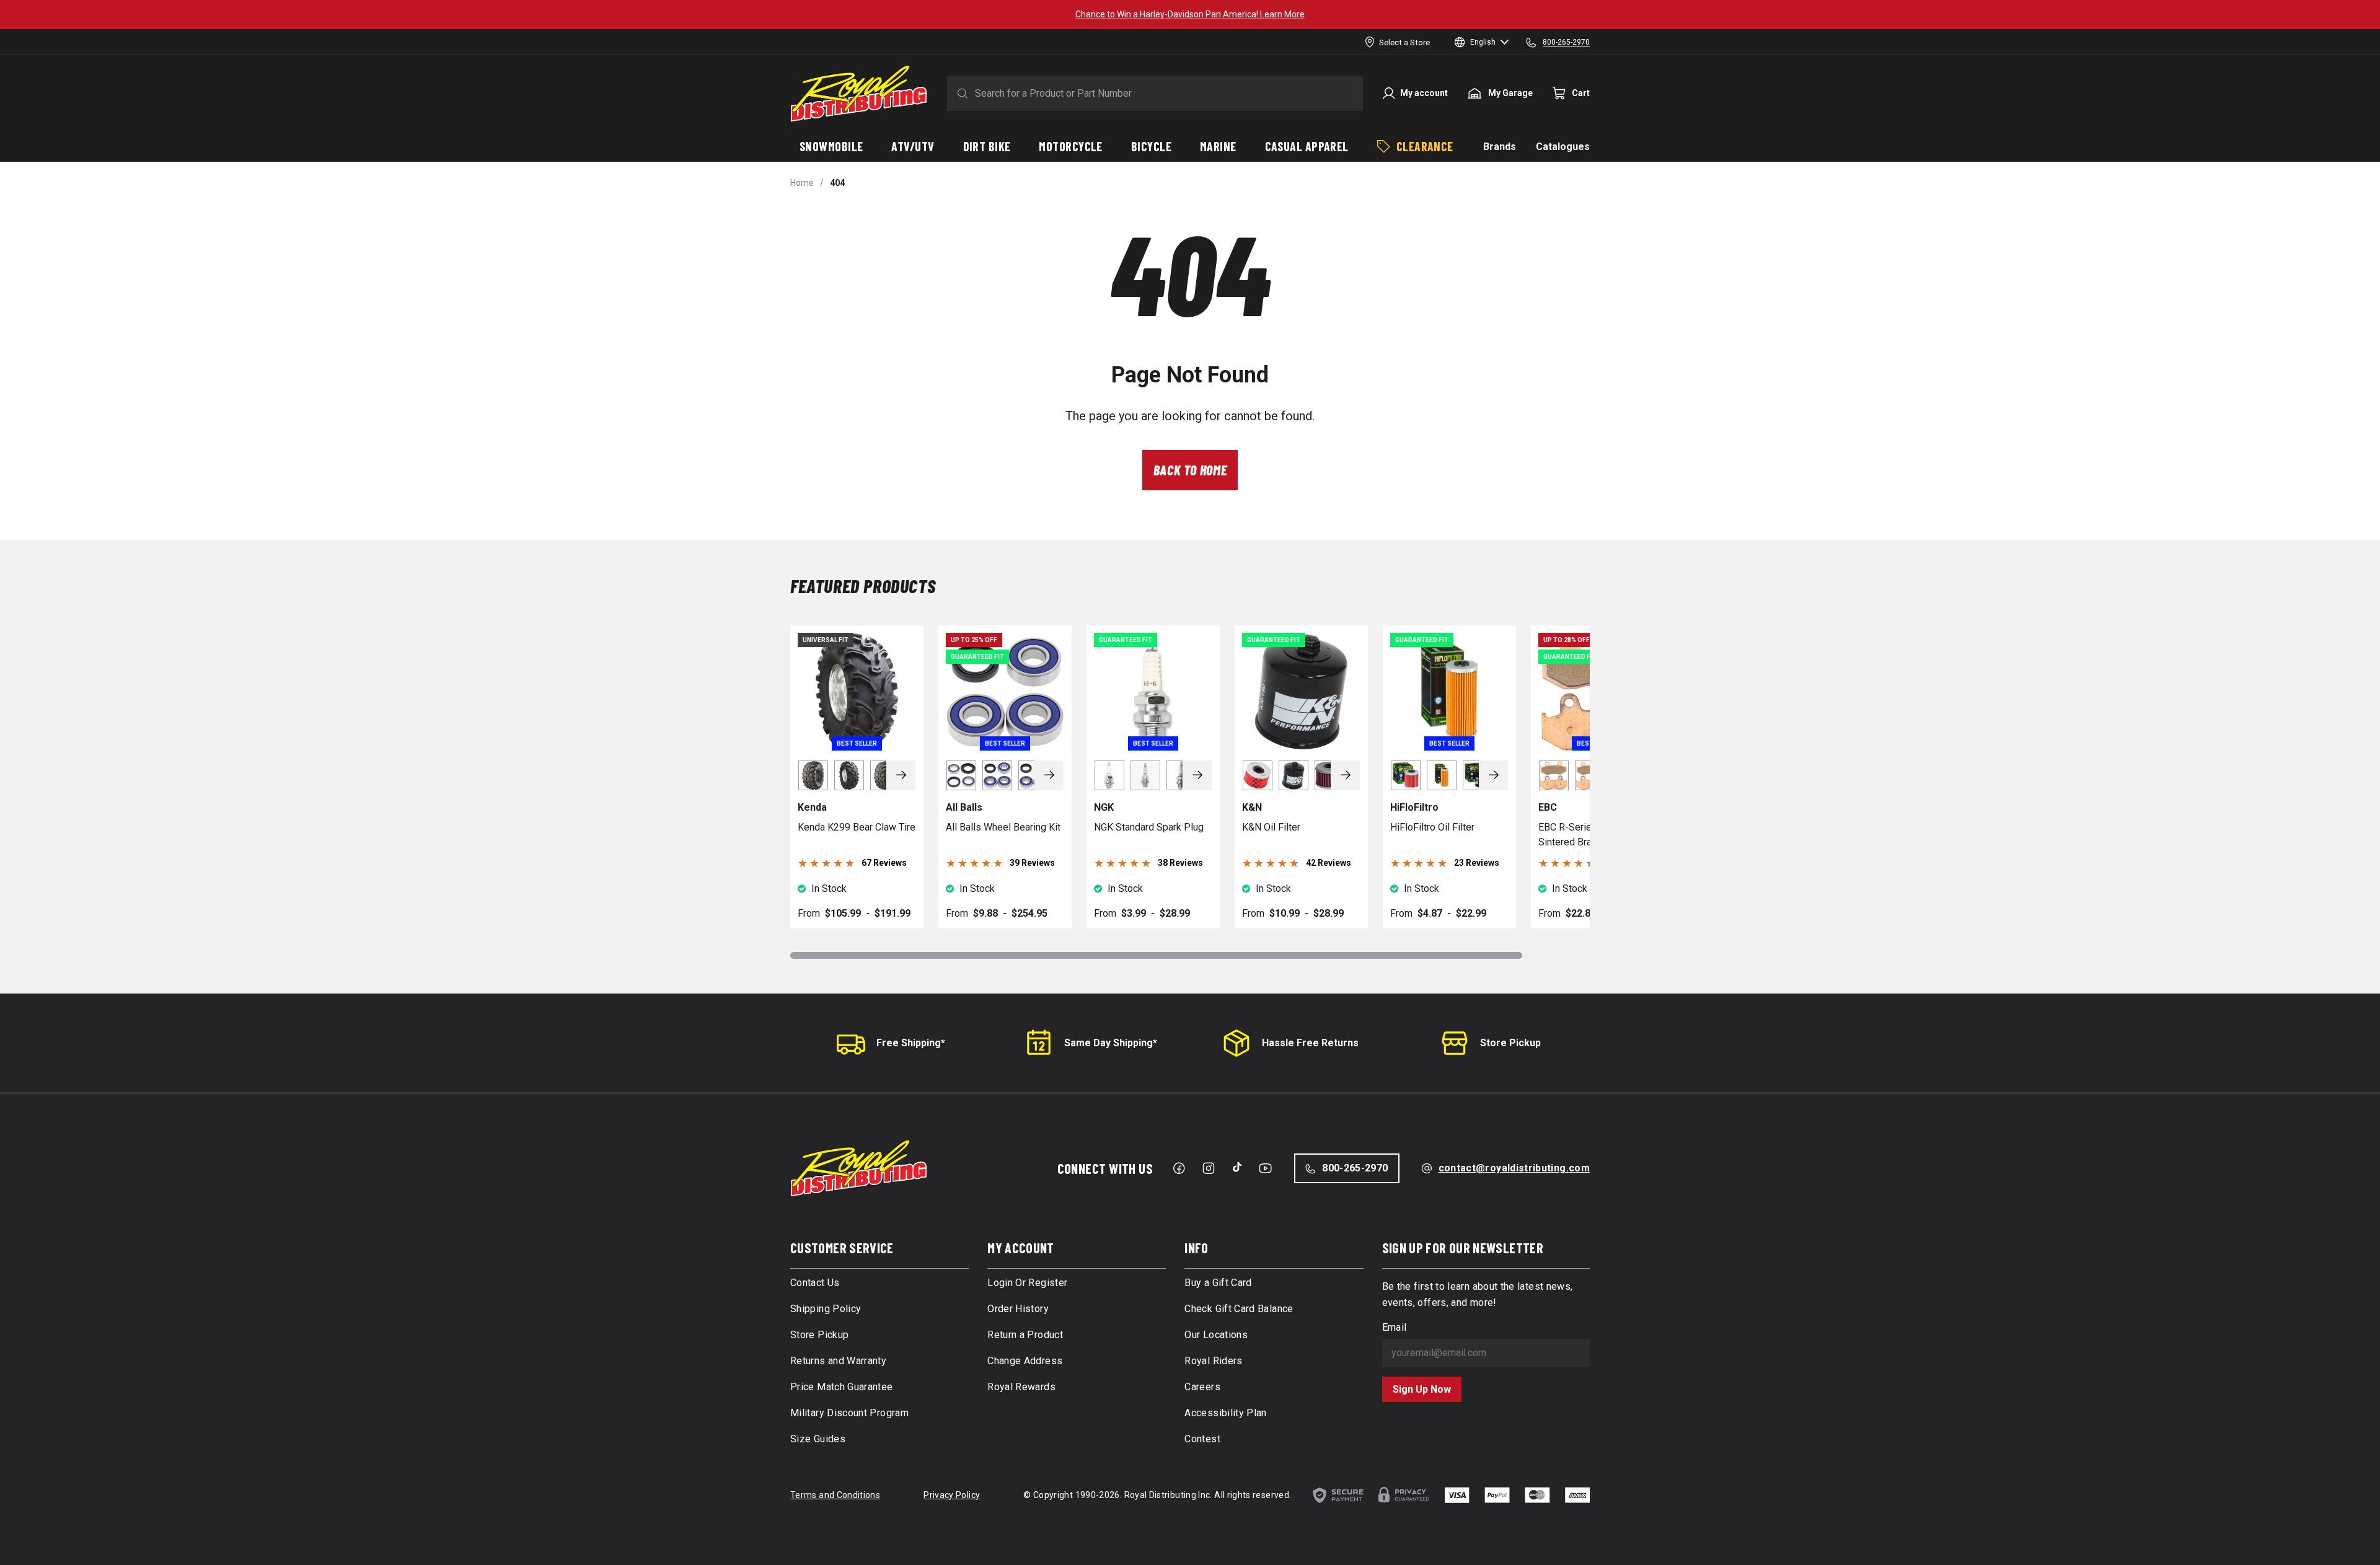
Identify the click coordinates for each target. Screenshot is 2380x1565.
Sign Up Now (1422, 1389)
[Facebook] (1179, 1168)
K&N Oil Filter (1271, 827)
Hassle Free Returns (1310, 1043)
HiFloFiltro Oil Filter (1432, 827)
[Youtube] (1265, 1168)
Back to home (1190, 470)
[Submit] (960, 94)
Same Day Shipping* (1111, 1043)
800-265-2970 (1355, 1168)
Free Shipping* (911, 1043)
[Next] (901, 775)
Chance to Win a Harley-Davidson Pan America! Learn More (1190, 14)
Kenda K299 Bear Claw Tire (857, 827)
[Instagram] (1209, 1168)
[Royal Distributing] (859, 94)
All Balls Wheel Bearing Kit (1003, 827)
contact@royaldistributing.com (1514, 1168)
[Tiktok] (1237, 1167)
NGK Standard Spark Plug (1149, 827)
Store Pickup (1510, 1043)
